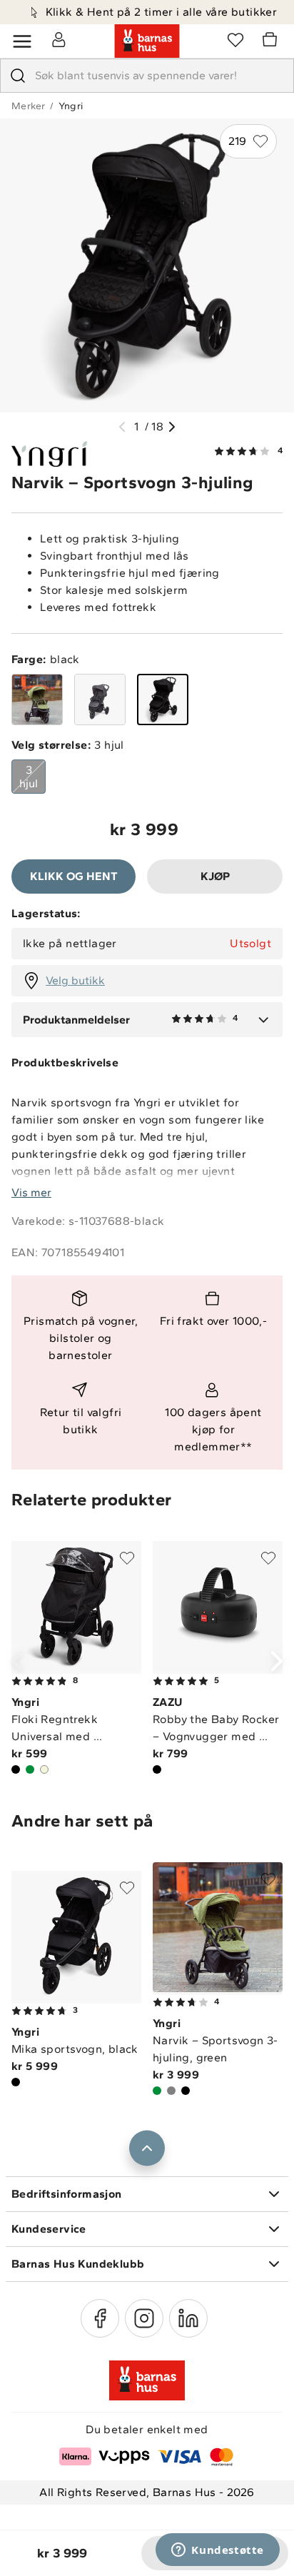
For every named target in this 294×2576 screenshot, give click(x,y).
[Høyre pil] (172, 427)
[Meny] (22, 41)
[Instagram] (144, 2318)
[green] (37, 699)
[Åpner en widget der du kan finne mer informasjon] (218, 2551)
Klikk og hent (74, 876)
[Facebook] (100, 2318)
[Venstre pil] (122, 427)
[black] (163, 699)
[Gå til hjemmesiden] (147, 41)
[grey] (100, 699)
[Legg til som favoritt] (127, 1558)
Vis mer (31, 1192)
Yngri (71, 106)
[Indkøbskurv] (272, 41)
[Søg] (18, 76)
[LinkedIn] (188, 2318)
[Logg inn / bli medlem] (59, 39)
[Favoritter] (235, 39)
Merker (28, 106)
